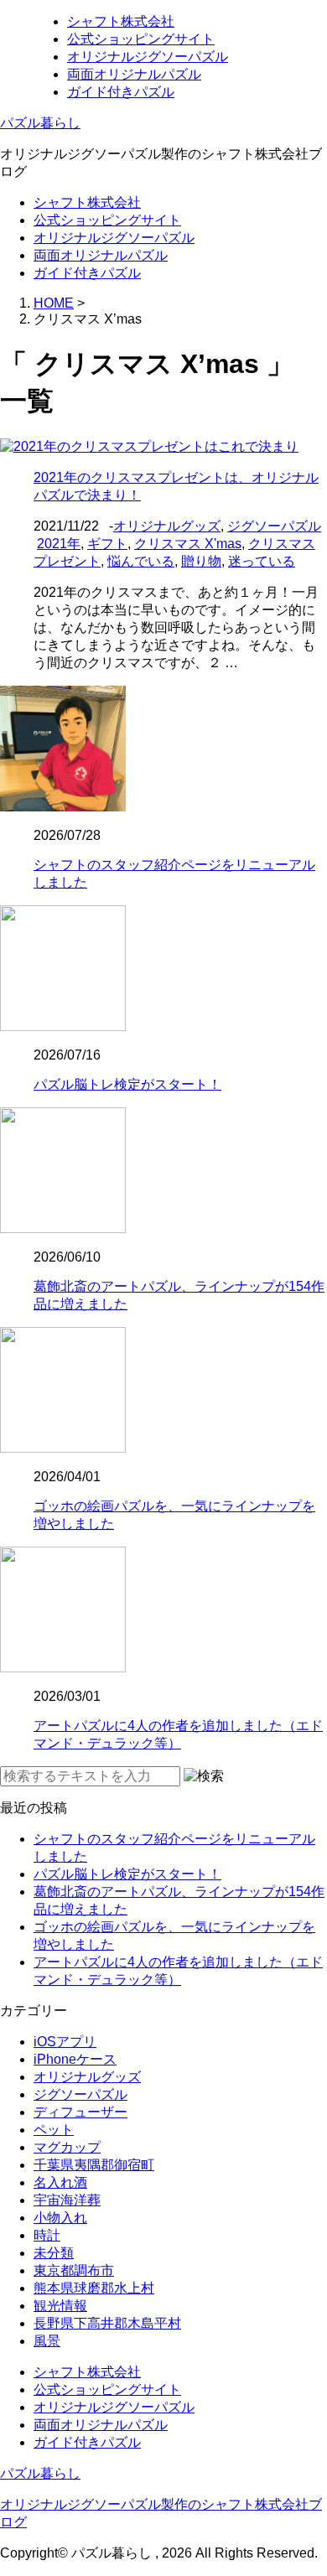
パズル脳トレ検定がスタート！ (127, 1084)
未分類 (54, 2253)
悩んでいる (141, 561)
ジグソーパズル (274, 526)
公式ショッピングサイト (141, 39)
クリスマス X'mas (188, 544)
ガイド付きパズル (121, 92)
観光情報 (60, 2306)
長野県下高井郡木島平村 (107, 2323)
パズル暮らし (40, 123)
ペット (54, 2130)
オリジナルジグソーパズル (148, 57)
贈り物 (201, 561)
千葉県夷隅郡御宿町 (94, 2165)
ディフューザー (80, 2112)
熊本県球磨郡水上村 (94, 2288)
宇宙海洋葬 (67, 2200)
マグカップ (67, 2147)
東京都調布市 (74, 2270)
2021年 (59, 544)
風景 (47, 2341)
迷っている (262, 561)
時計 (47, 2235)
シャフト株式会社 (121, 21)
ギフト (107, 544)
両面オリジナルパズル (134, 74)
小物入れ (60, 2218)
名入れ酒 (60, 2182)
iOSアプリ (65, 2042)
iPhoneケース (75, 2059)
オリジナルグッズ (167, 526)
